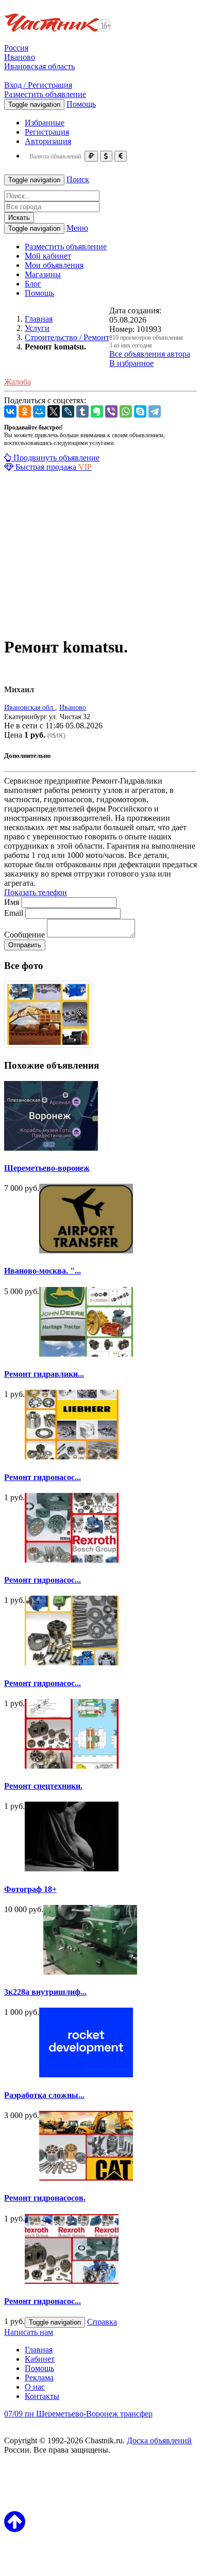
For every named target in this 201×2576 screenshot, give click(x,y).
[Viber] (111, 411)
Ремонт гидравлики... (44, 1374)
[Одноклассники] (25, 411)
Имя (12, 902)
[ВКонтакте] (10, 411)
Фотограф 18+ (30, 1889)
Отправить (25, 945)
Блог (33, 284)
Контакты (42, 2396)
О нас (35, 2387)
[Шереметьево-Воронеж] (51, 1148)
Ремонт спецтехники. (43, 1786)
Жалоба (18, 382)
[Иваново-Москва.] (86, 1251)
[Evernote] (97, 411)
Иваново (20, 57)
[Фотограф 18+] (72, 1869)
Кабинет (40, 2359)
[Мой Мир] (39, 411)
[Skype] (140, 411)
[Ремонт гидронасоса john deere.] (72, 1560)
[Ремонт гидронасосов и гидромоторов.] (72, 2281)
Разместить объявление (45, 94)
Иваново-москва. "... (43, 1271)
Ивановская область (39, 66)
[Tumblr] (82, 411)
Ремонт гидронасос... (43, 1477)
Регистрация (47, 132)
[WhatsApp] (126, 411)
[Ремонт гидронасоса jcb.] (72, 1457)
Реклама (39, 2378)
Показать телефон (36, 892)
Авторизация (48, 141)
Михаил (19, 689)
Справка (102, 2322)
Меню (77, 228)
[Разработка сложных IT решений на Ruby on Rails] (86, 2074)
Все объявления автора (150, 354)
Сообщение (24, 935)
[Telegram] (155, 411)
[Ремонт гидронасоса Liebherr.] (72, 1663)
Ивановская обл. (30, 707)
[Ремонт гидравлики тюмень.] (86, 1354)
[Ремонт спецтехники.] (72, 1766)
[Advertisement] (100, 555)
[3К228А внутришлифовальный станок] (90, 1972)
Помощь (81, 104)
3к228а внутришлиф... (45, 1992)
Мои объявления (54, 265)
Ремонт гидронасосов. (45, 2198)
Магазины (43, 274)
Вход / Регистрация (38, 85)
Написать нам (29, 2332)
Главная (39, 2350)
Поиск (78, 179)
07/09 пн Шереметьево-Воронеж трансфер (78, 2414)
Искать (19, 218)
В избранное (131, 363)
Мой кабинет (48, 256)
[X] (54, 411)
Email (14, 913)
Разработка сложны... (44, 2095)
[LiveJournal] (68, 411)
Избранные (45, 123)
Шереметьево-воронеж (47, 1168)
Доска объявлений (159, 2440)
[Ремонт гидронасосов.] (86, 2178)
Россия (16, 48)
